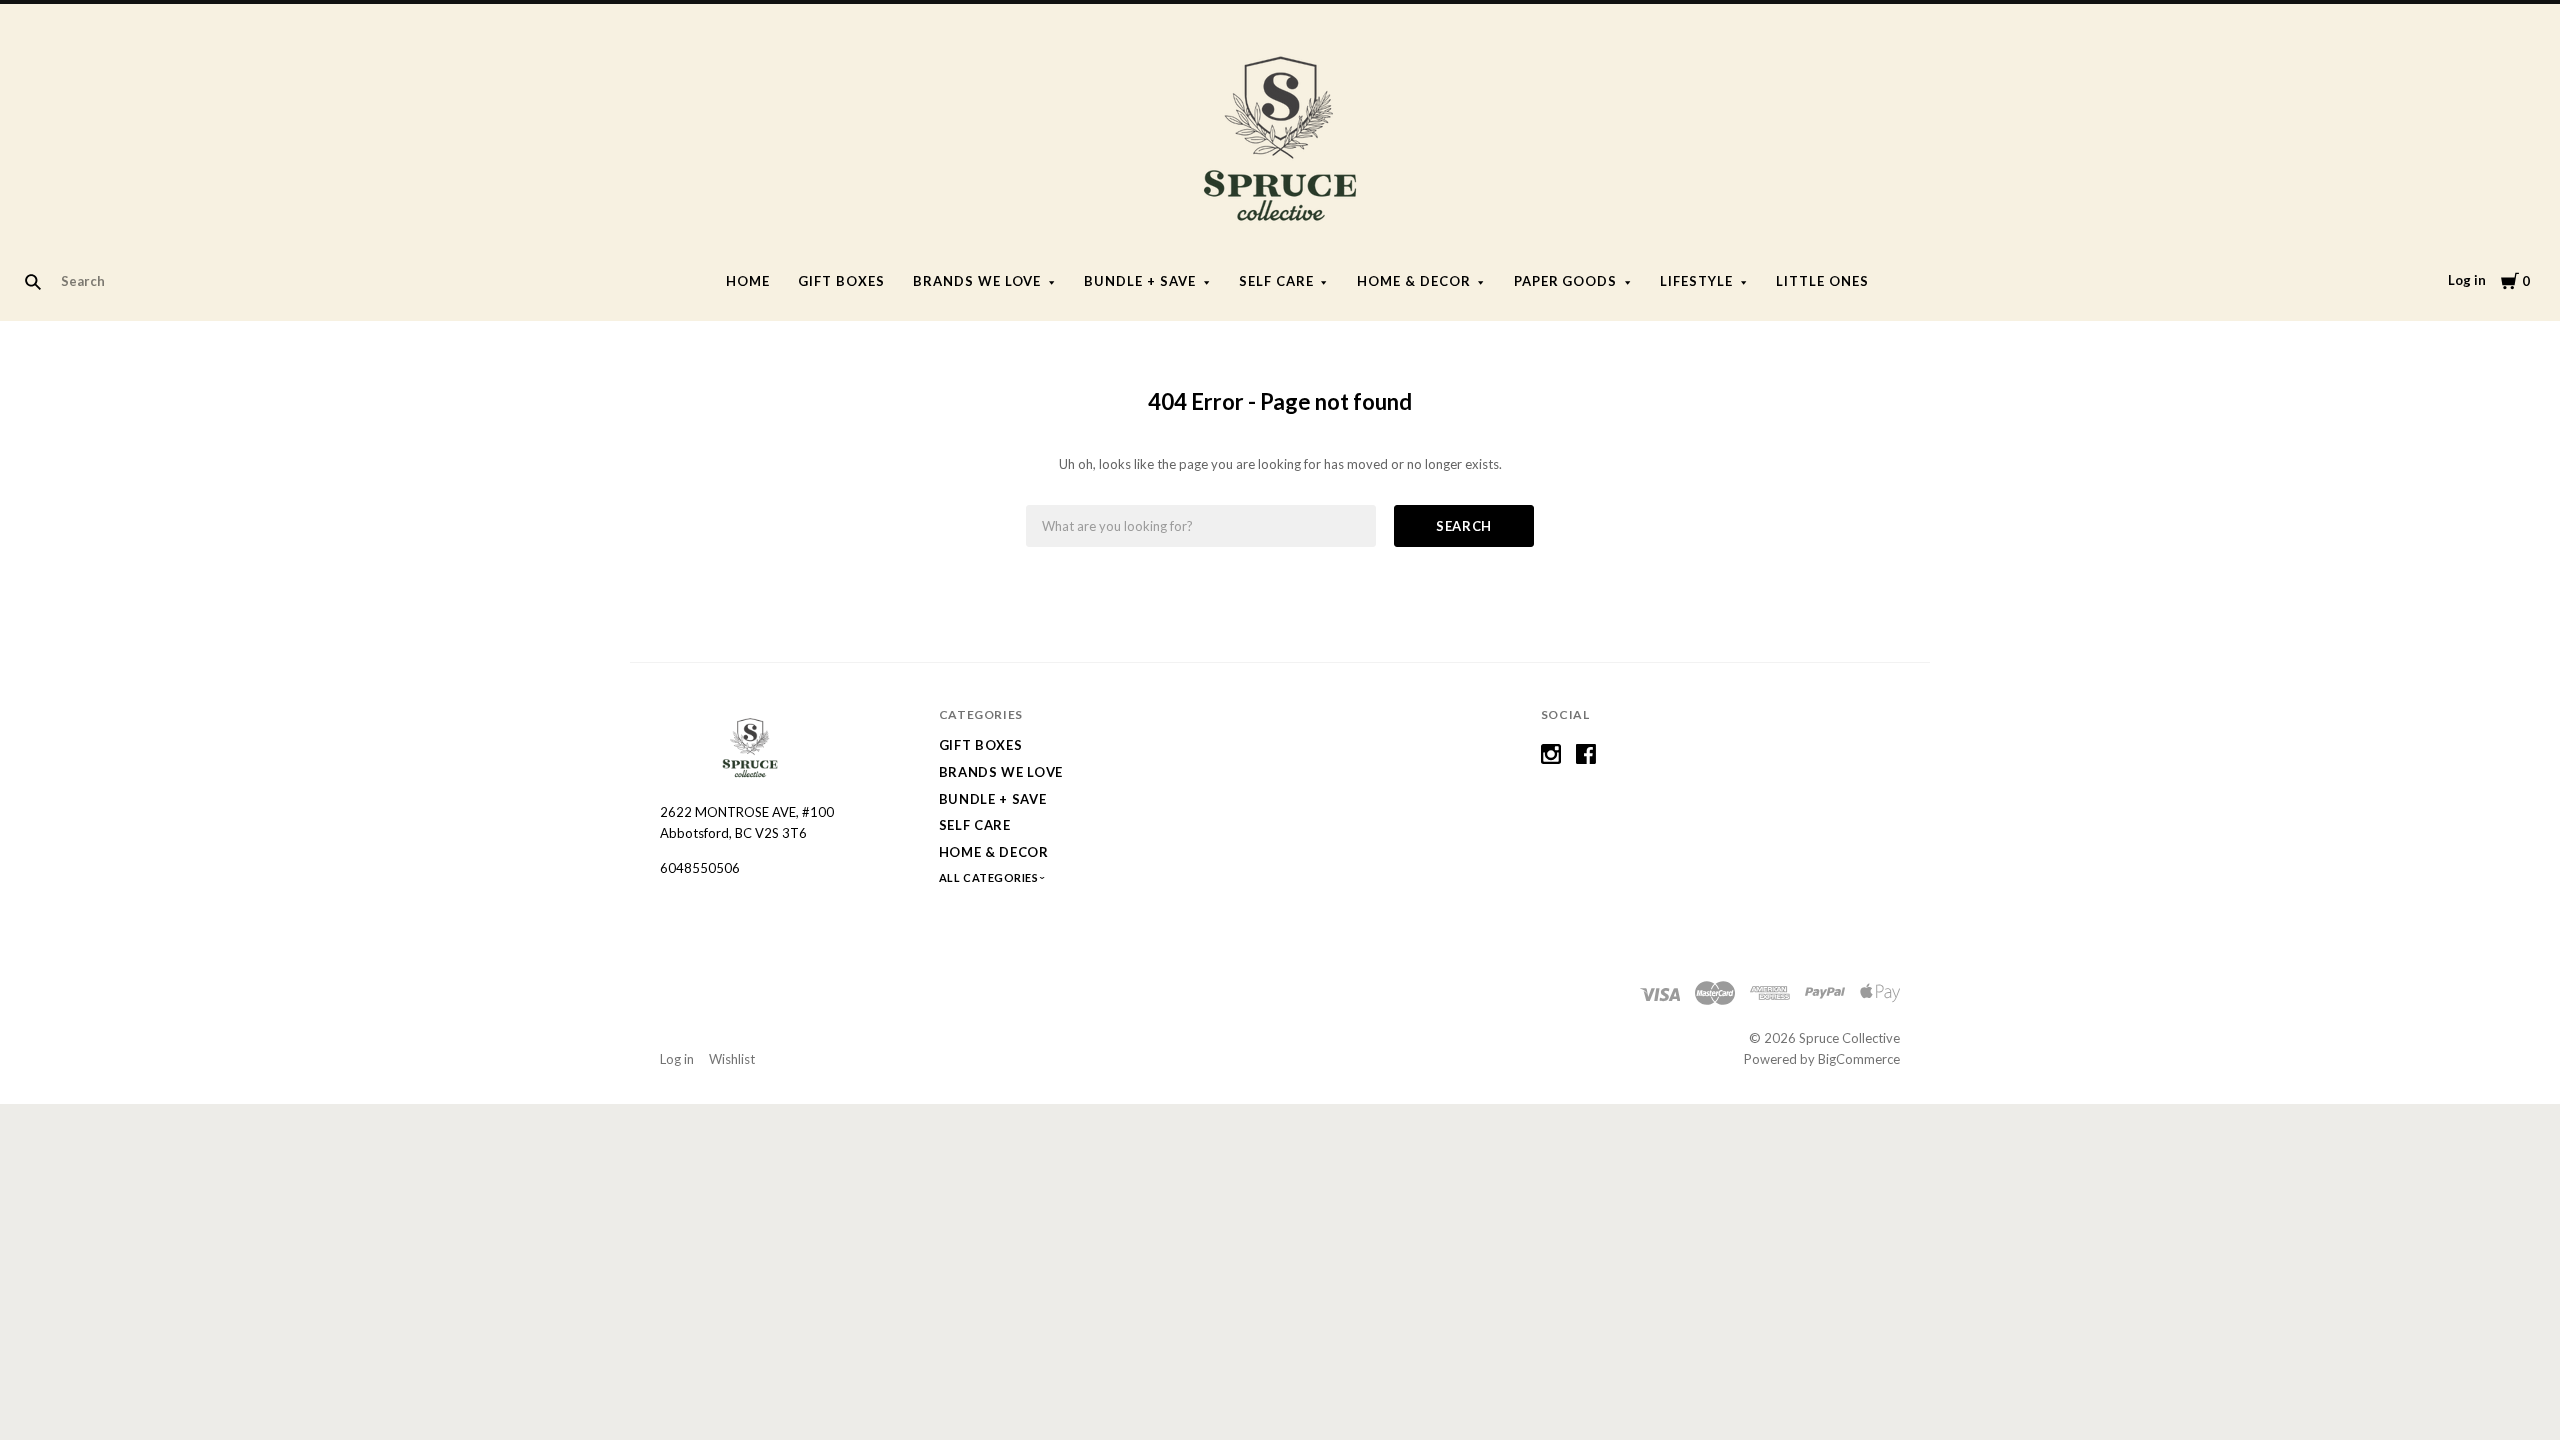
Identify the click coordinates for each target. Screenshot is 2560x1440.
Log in (2467, 280)
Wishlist (732, 1059)
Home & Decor (1414, 281)
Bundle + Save (1140, 281)
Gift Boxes (841, 281)
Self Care (1276, 281)
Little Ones (1822, 281)
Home (748, 281)
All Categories (990, 877)
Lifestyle (1696, 281)
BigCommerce (1859, 1059)
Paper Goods (1566, 281)
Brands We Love (977, 281)
